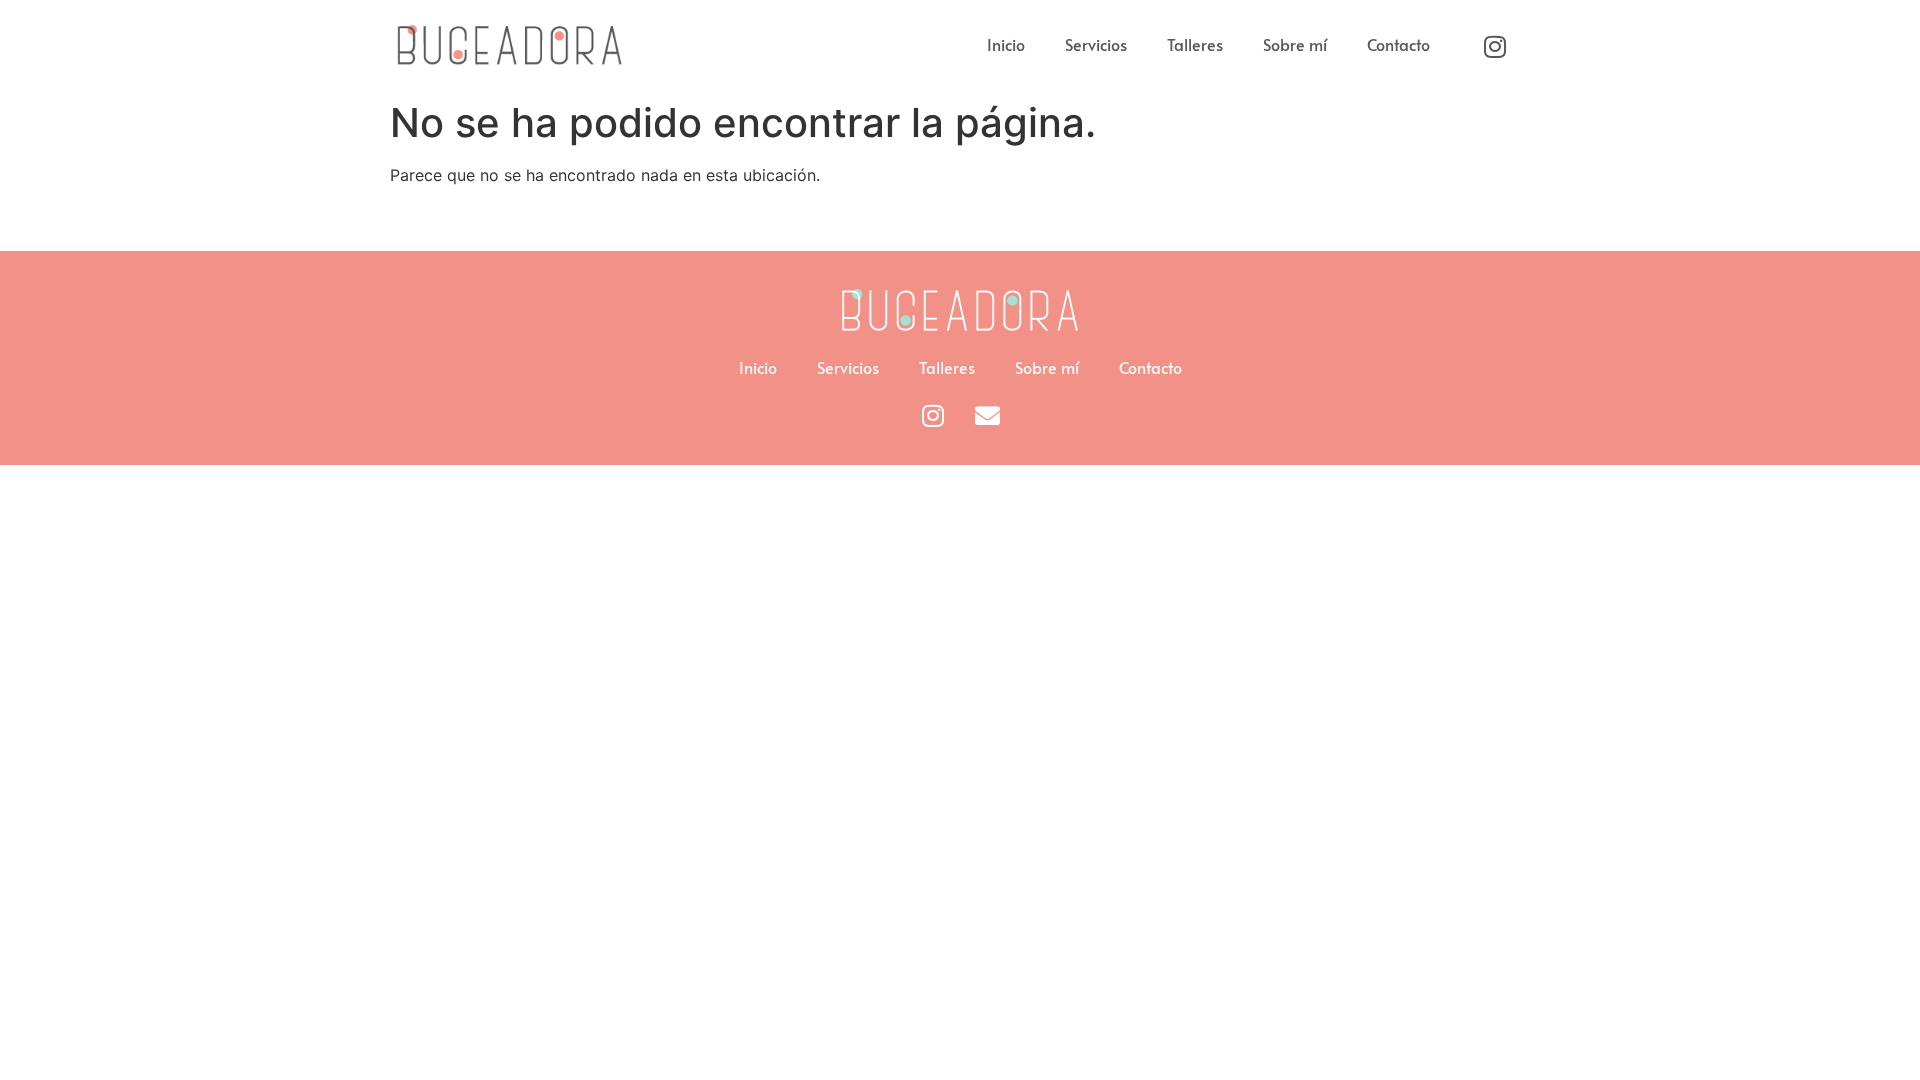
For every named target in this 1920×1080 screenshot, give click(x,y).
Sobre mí (1295, 44)
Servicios (1096, 44)
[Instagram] (1495, 46)
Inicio (1006, 44)
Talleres (1195, 44)
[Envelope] (988, 415)
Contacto (1398, 44)
